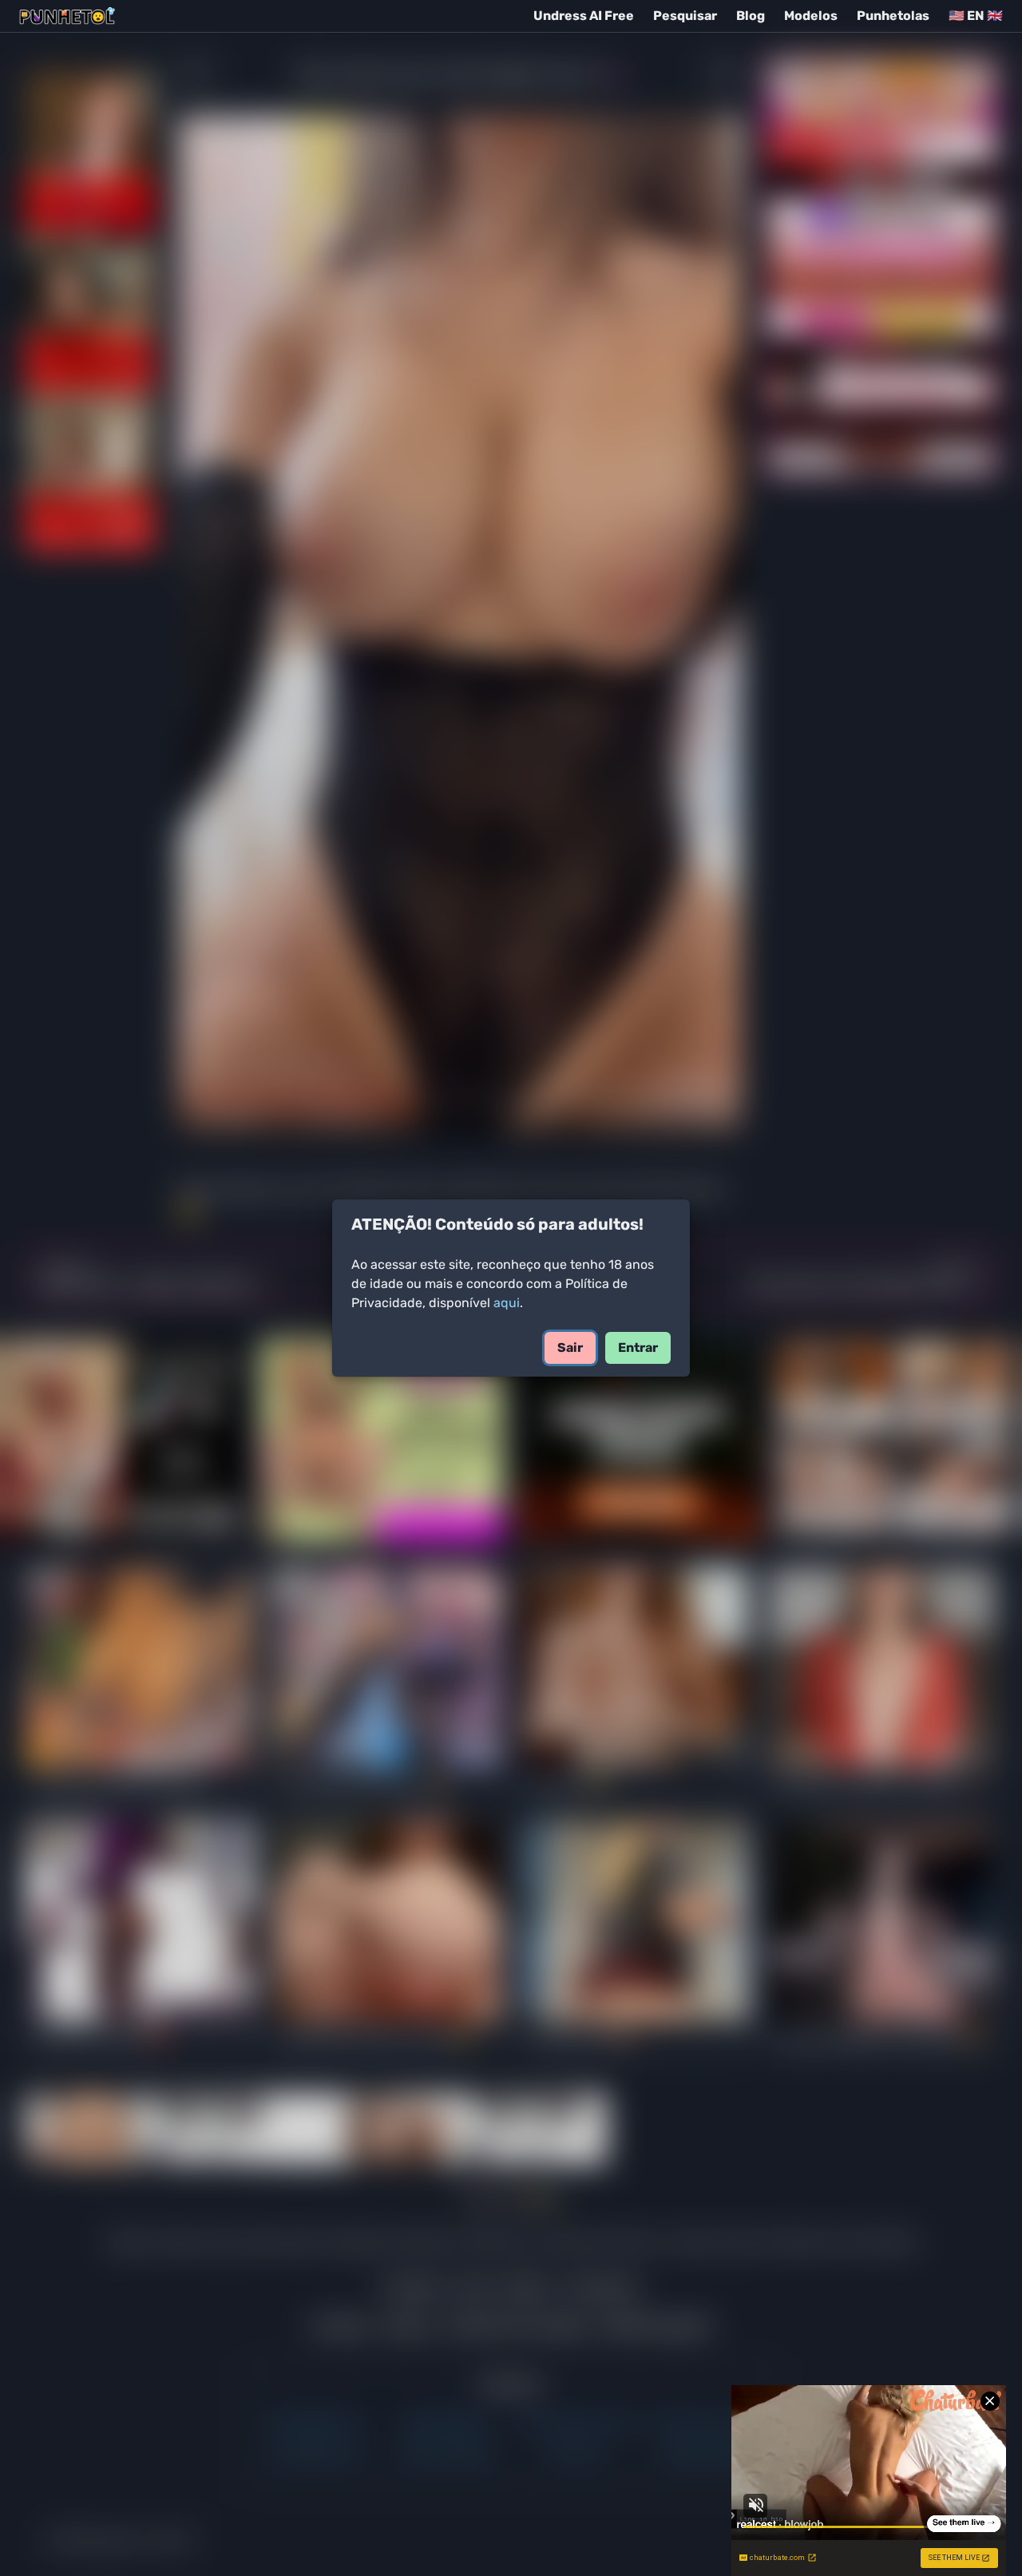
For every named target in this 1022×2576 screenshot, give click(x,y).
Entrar (638, 1347)
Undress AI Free (584, 16)
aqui (507, 1303)
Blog (751, 16)
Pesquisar (685, 16)
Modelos (811, 16)
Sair (570, 1347)
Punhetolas (893, 16)
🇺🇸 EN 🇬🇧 (976, 16)
